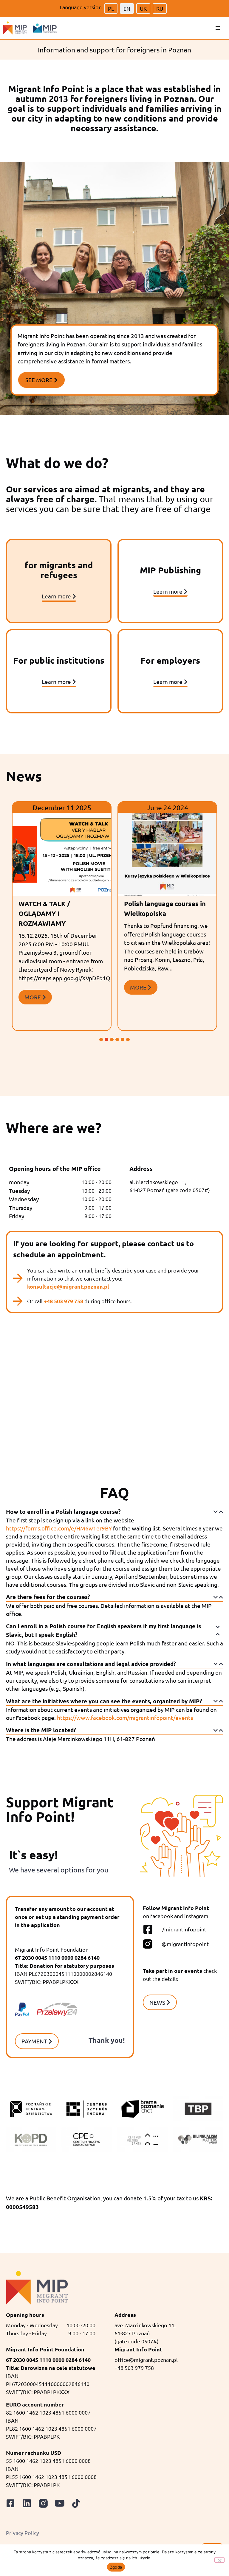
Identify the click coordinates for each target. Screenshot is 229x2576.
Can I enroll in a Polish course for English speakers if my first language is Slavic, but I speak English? (103, 1630)
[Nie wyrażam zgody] (219, 2560)
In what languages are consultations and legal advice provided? (91, 1664)
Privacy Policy (23, 2533)
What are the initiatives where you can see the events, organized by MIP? (104, 1701)
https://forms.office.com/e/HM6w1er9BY (59, 1528)
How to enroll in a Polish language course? (63, 1512)
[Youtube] (60, 2503)
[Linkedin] (27, 2503)
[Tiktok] (76, 2503)
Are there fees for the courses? (48, 1597)
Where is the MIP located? (41, 1730)
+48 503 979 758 (64, 1301)
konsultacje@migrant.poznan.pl (68, 1286)
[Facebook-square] (10, 2503)
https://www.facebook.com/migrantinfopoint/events (125, 1718)
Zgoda (116, 2567)
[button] (218, 28)
